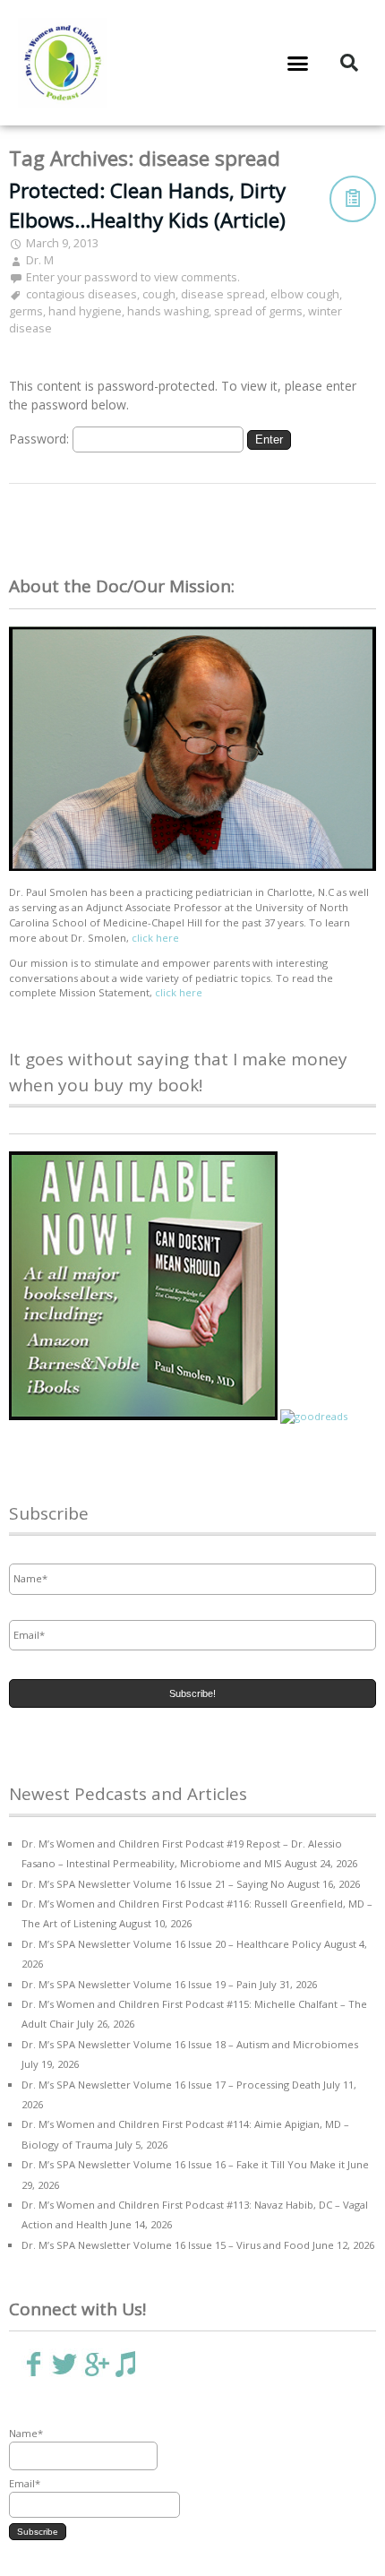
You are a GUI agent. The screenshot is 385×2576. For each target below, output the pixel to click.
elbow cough (305, 294)
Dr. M (40, 260)
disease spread (223, 294)
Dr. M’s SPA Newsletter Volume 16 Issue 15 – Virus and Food (166, 2245)
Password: (41, 439)
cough (159, 294)
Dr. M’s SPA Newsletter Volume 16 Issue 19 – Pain (139, 1984)
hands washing (168, 311)
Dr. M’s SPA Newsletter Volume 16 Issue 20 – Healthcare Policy (171, 1944)
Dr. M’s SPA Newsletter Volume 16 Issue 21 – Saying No (153, 1884)
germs (26, 311)
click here (155, 938)
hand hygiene (85, 311)
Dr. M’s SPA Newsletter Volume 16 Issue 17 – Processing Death (171, 2085)
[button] (298, 63)
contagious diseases (81, 294)
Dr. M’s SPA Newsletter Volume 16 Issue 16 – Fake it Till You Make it (183, 2164)
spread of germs (258, 311)
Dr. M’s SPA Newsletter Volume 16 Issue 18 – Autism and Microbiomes (190, 2044)
